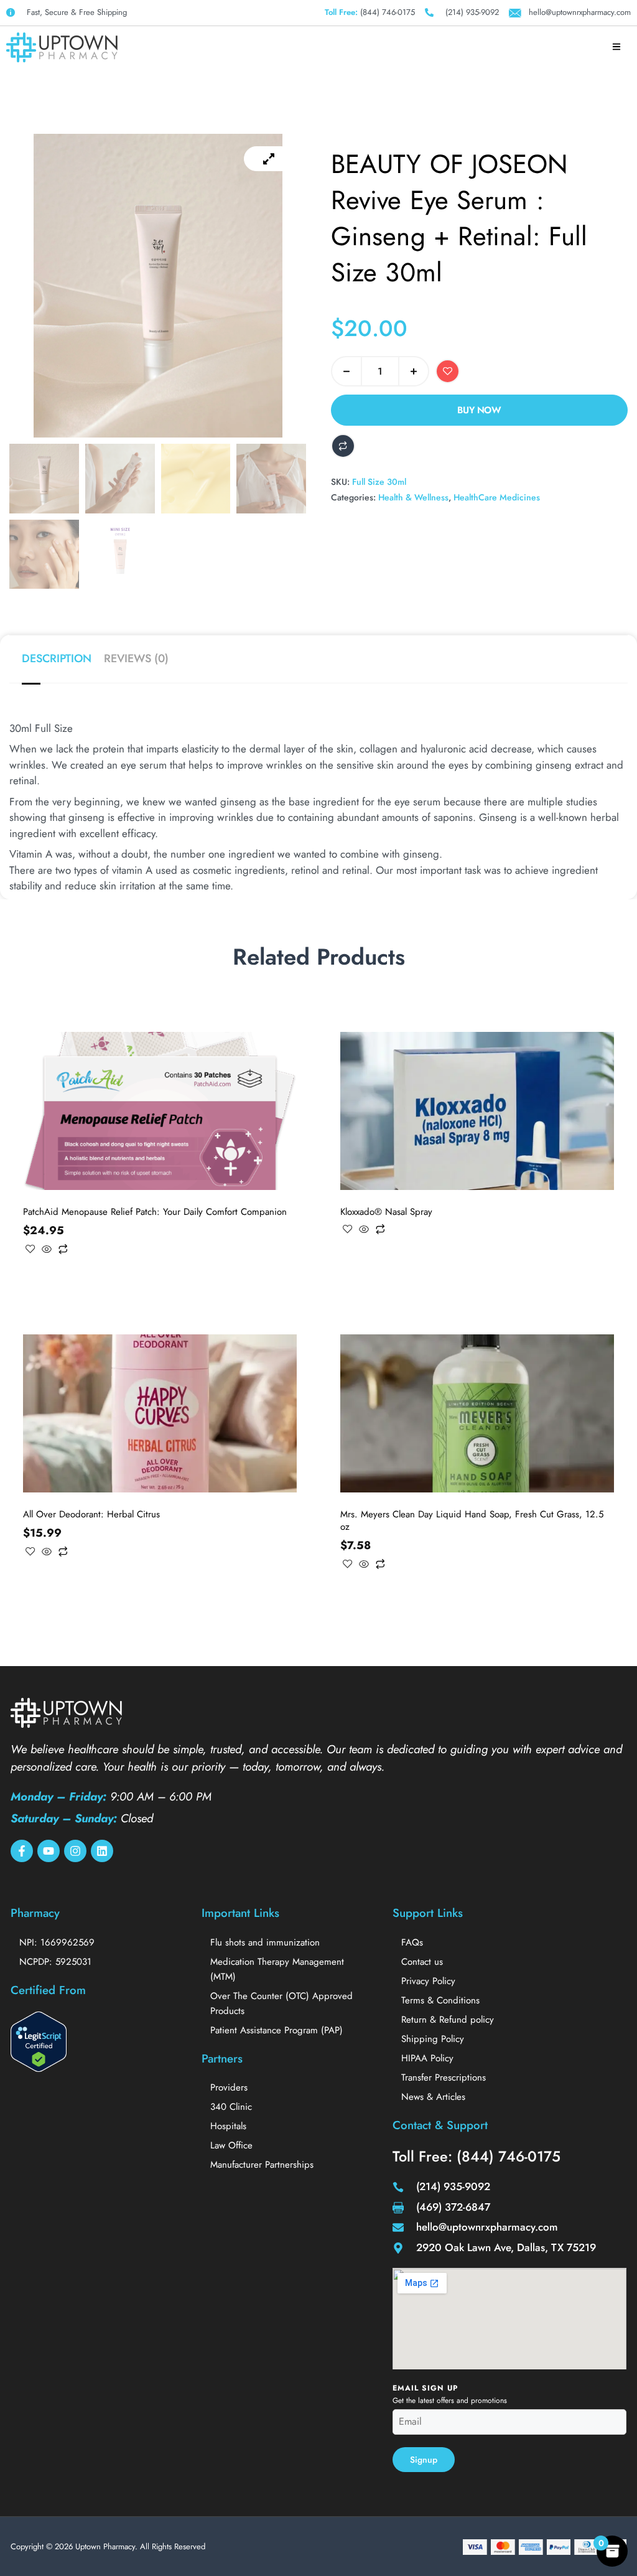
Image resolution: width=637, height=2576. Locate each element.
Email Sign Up (425, 2388)
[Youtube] (49, 1851)
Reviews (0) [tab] (136, 658)
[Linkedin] (102, 1851)
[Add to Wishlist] (448, 371)
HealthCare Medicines (497, 497)
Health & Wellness (413, 497)
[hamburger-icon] (617, 47)
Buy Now (479, 410)
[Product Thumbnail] (269, 159)
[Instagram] (75, 1851)
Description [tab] (57, 658)
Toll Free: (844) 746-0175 (477, 2157)
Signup (424, 2460)
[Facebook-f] (22, 1851)
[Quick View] (47, 1250)
